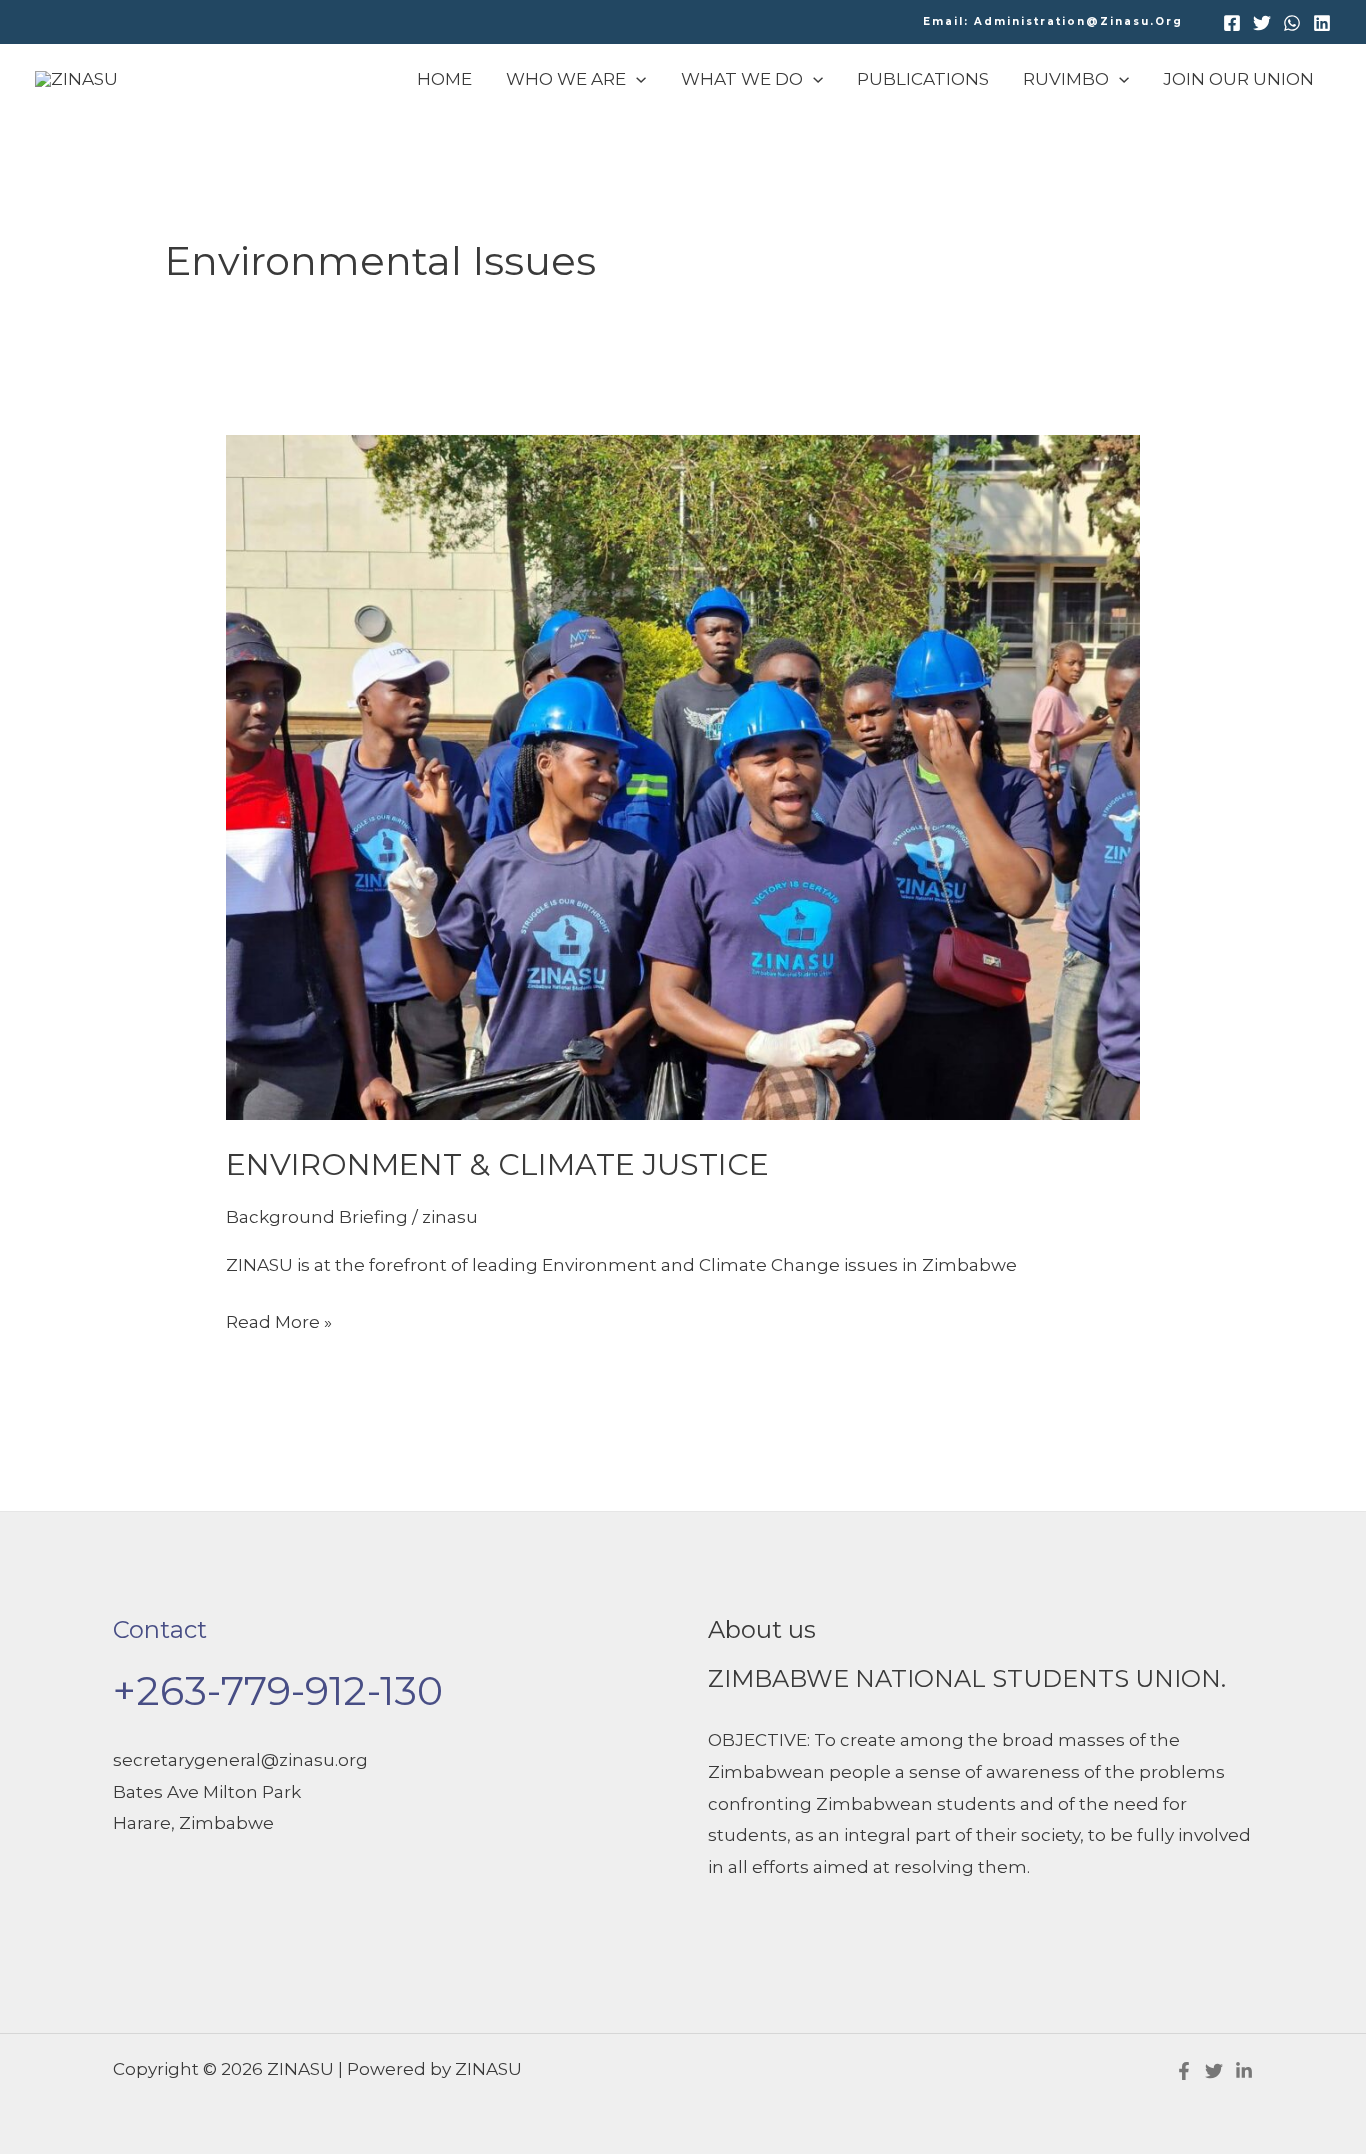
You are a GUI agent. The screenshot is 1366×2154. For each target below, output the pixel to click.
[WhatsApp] (1292, 23)
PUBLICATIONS (923, 79)
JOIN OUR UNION (1238, 79)
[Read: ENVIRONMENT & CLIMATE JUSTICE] (682, 776)
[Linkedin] (1322, 23)
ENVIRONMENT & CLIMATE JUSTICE (497, 1164)
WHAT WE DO (742, 79)
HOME (444, 79)
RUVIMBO (1066, 79)
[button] (1053, 22)
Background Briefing (317, 1217)
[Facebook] (1232, 23)
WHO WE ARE (566, 79)
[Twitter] (1262, 23)
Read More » (279, 1319)
